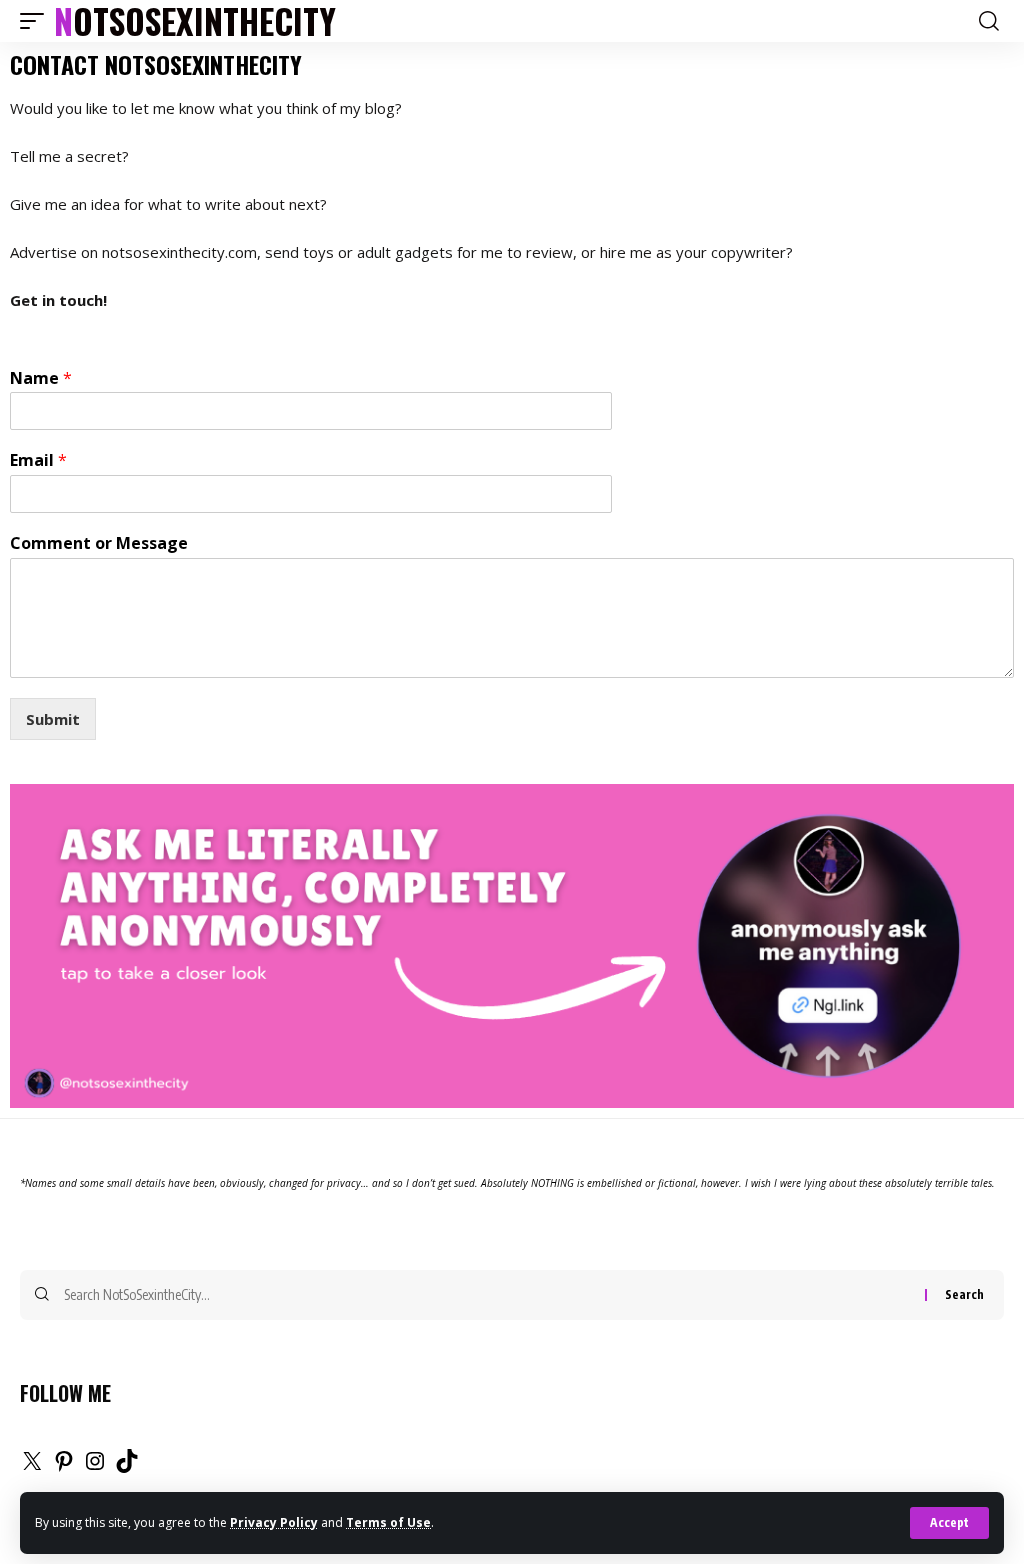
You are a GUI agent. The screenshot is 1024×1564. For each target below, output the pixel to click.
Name (41, 378)
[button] (949, 1523)
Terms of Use (388, 1522)
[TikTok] (127, 1467)
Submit (53, 719)
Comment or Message (99, 543)
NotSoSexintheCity (195, 21)
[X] (32, 1467)
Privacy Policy (274, 1522)
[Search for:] (487, 1295)
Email (38, 460)
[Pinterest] (64, 1467)
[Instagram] (95, 1467)
